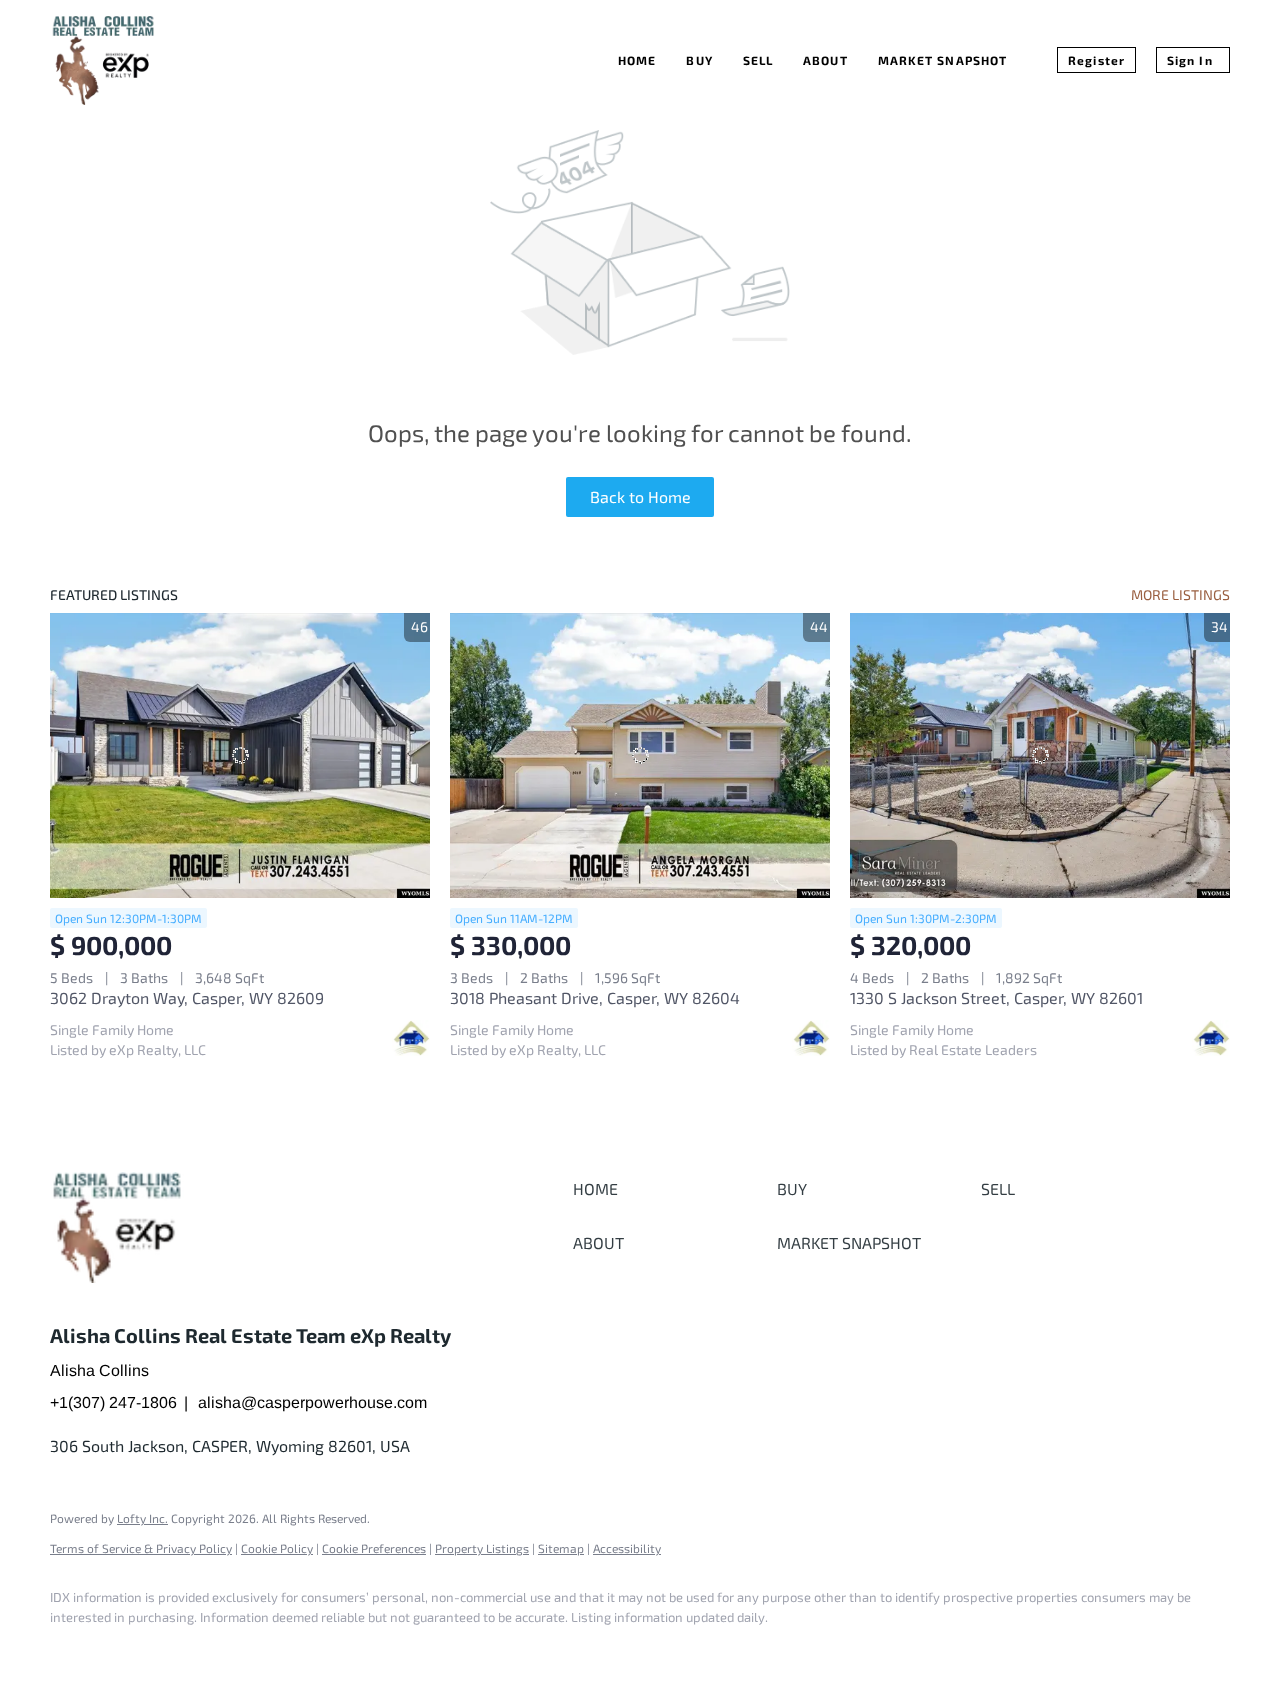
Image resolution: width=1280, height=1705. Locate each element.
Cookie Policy (277, 1548)
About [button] (825, 60)
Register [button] (1096, 60)
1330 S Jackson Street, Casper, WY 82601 (996, 997)
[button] (670, 1189)
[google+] (132, 1651)
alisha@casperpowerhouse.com (312, 1402)
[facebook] (74, 1651)
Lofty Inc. (142, 1518)
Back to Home (640, 496)
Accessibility (627, 1548)
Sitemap (561, 1548)
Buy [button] (699, 60)
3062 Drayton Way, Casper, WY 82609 (187, 997)
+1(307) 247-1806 (113, 1402)
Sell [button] (758, 60)
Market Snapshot (943, 60)
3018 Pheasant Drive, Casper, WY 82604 (595, 997)
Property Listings (482, 1548)
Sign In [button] (1190, 60)
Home (637, 60)
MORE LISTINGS (1180, 594)
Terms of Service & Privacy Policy (141, 1548)
